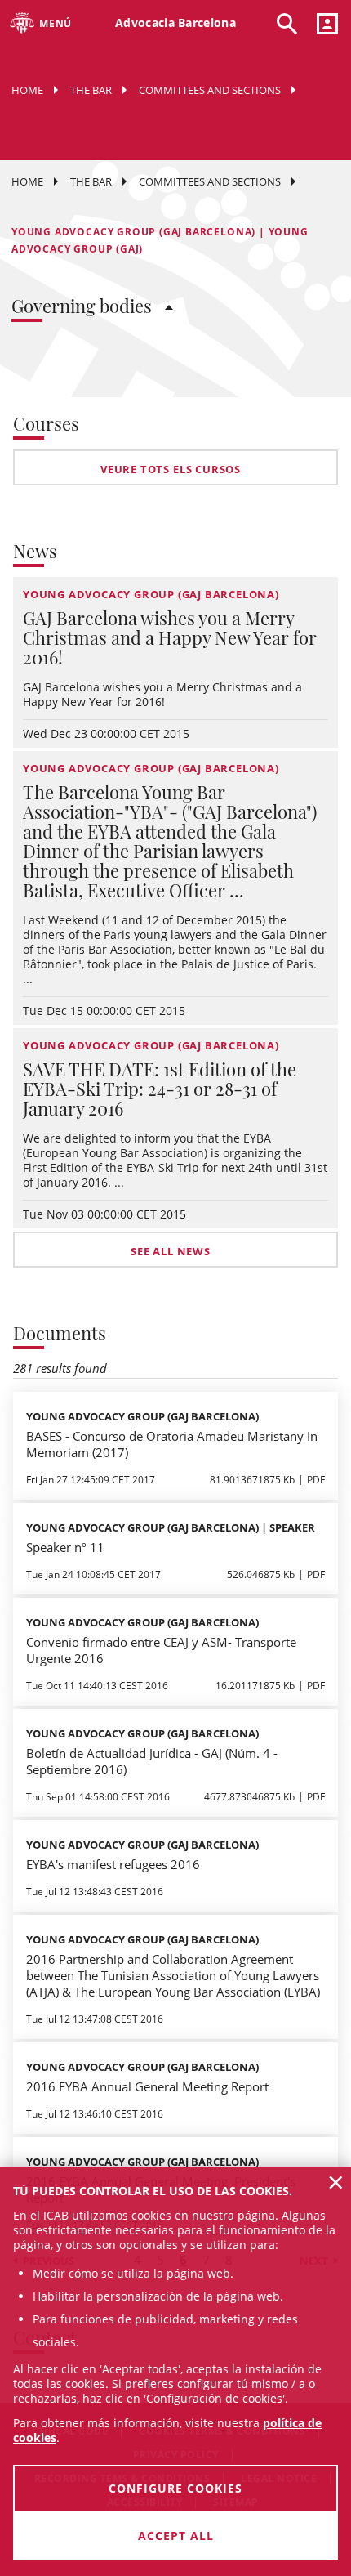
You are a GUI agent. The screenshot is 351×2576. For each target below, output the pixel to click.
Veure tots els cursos (171, 469)
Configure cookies (175, 2488)
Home (27, 90)
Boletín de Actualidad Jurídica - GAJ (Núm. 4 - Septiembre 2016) (152, 1761)
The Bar (91, 90)
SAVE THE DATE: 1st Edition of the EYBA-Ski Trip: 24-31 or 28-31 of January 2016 (160, 1089)
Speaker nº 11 (65, 1547)
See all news (171, 1251)
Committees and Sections (210, 90)
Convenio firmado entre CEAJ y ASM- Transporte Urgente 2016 (161, 1650)
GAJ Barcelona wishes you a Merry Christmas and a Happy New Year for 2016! (170, 637)
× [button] (336, 2182)
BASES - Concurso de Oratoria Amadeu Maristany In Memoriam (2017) (172, 1444)
